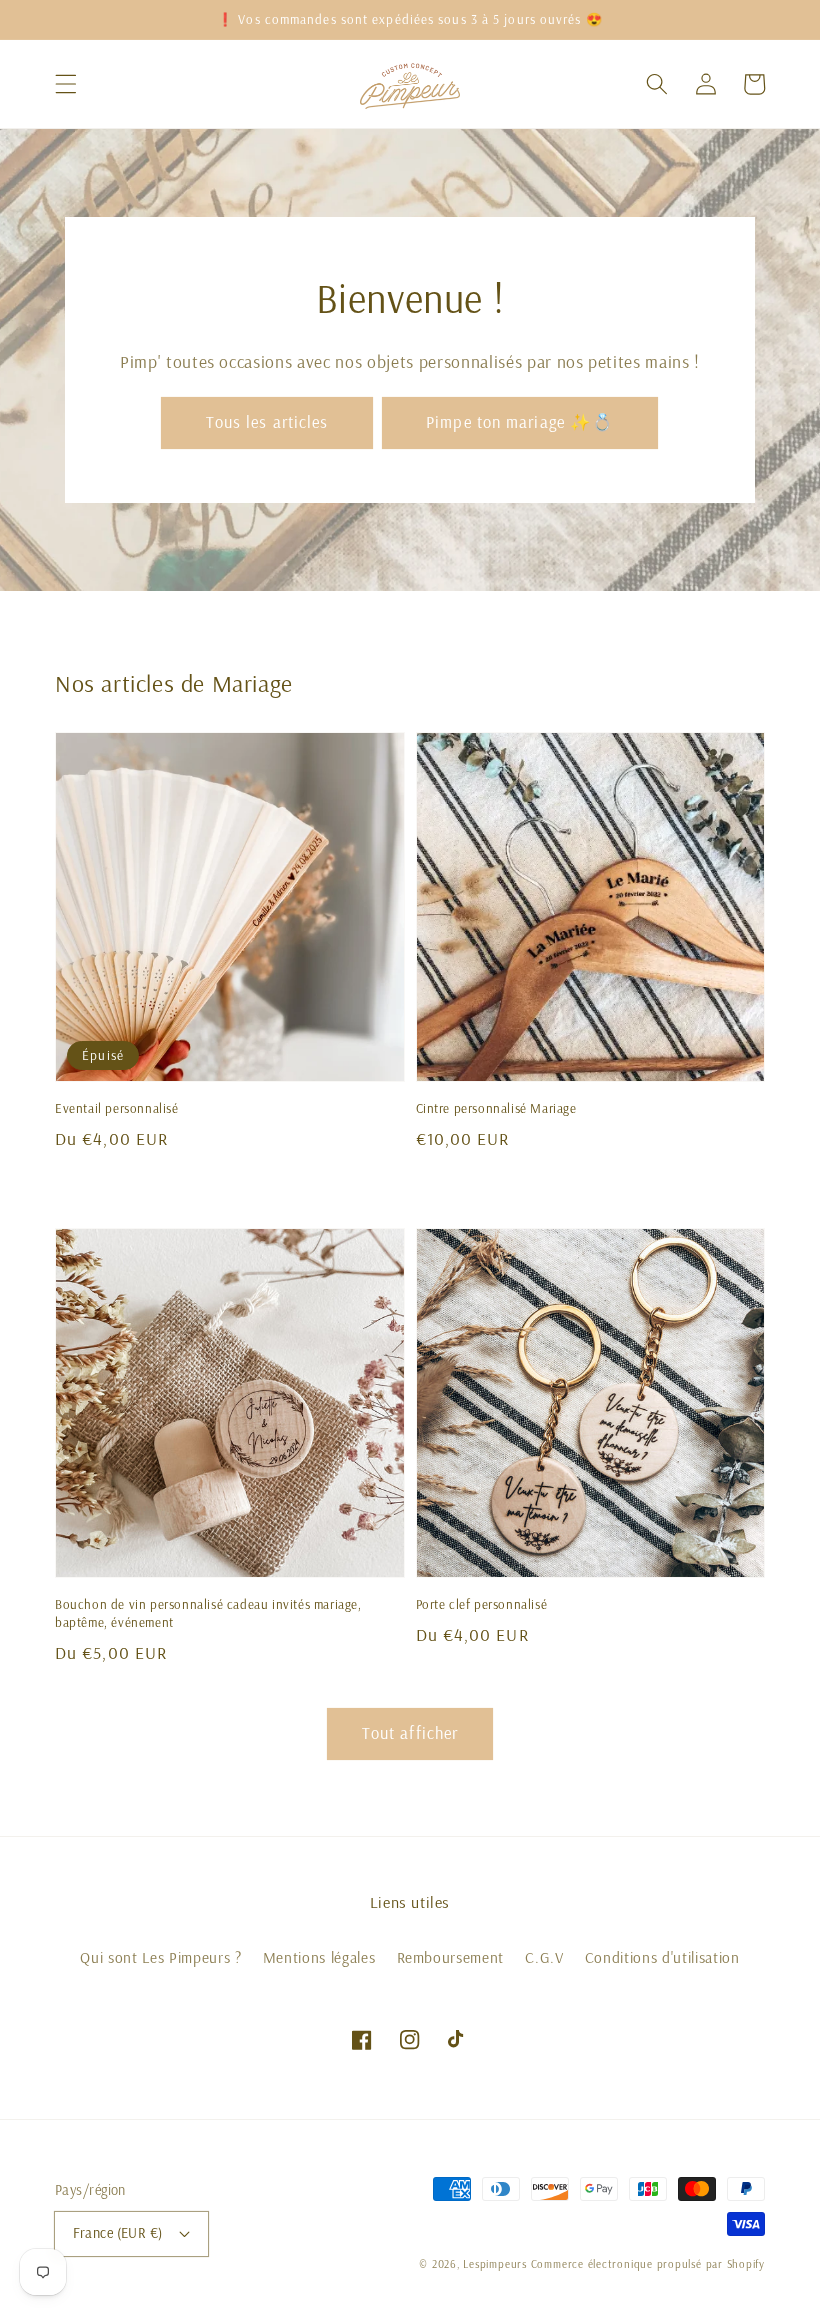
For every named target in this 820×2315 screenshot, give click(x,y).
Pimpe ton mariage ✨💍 (520, 421)
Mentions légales (319, 1957)
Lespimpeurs (494, 2264)
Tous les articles (267, 421)
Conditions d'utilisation (662, 1957)
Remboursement (451, 1957)
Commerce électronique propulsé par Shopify (648, 2264)
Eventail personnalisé (117, 1108)
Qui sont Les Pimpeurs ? (160, 1957)
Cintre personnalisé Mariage (496, 1108)
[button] (66, 84)
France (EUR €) (118, 2233)
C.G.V (544, 1957)
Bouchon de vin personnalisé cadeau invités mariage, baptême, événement (208, 1613)
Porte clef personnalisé (482, 1604)
